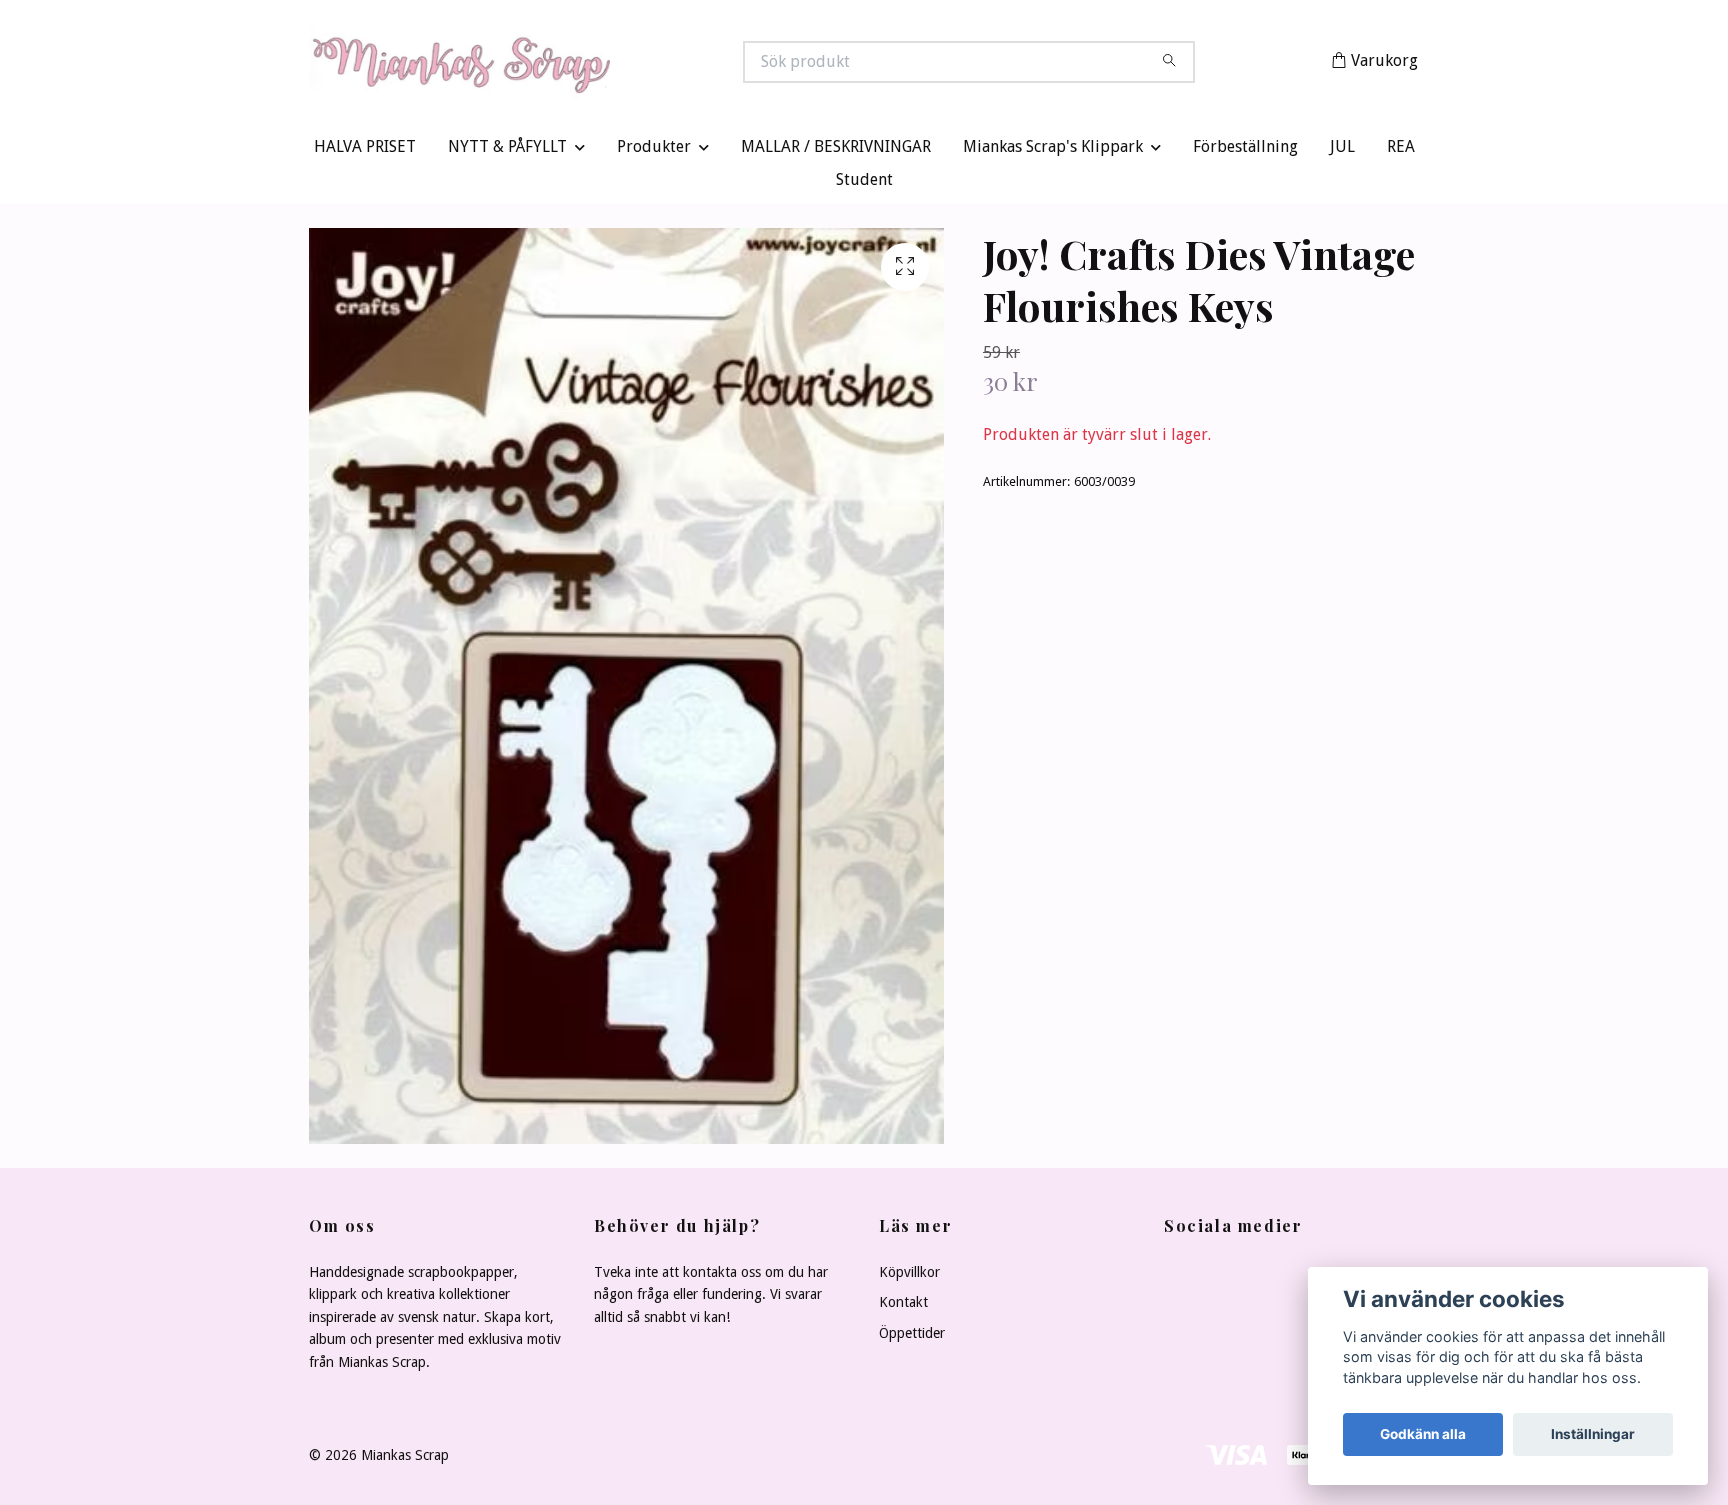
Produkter (654, 151)
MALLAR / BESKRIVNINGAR (836, 151)
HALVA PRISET (365, 151)
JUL (1342, 151)
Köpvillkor (909, 1277)
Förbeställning (1245, 151)
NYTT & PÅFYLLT (507, 151)
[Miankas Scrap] (587, 64)
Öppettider (912, 1337)
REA (1401, 151)
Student (864, 184)
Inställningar (1593, 1434)
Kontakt (903, 1307)
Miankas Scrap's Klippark (1053, 151)
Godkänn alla (1423, 1434)
